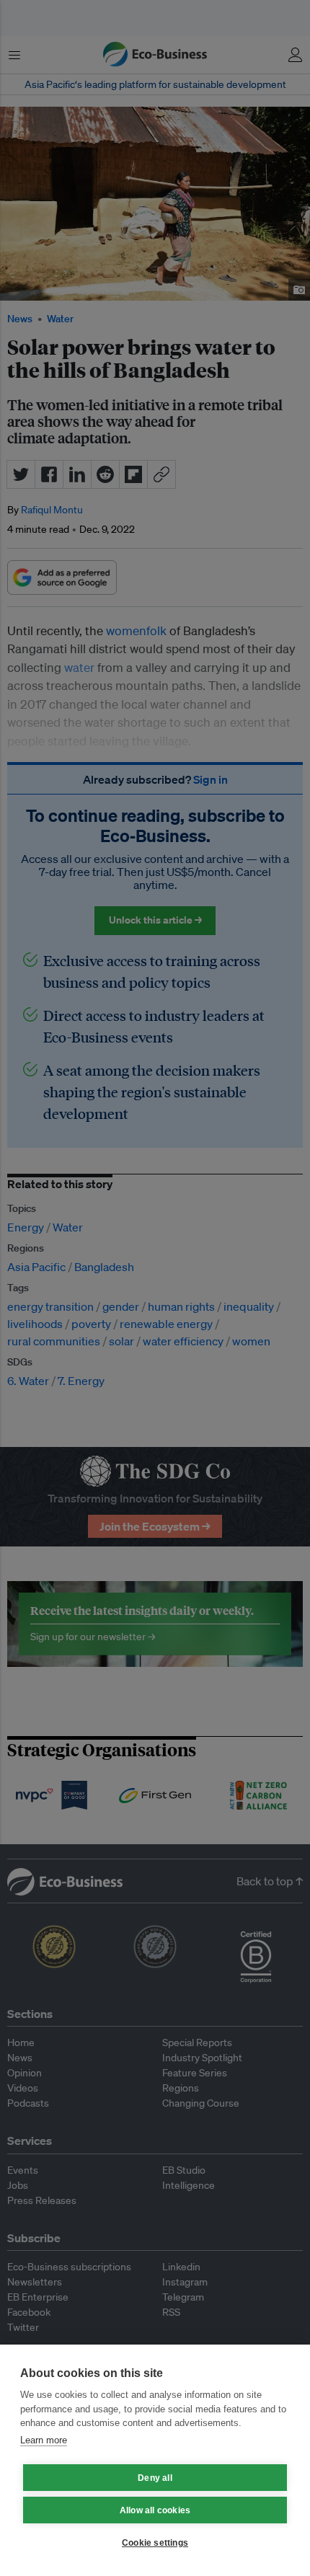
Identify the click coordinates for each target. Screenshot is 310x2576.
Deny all (155, 2478)
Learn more (44, 2440)
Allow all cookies (155, 2510)
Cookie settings (155, 2543)
